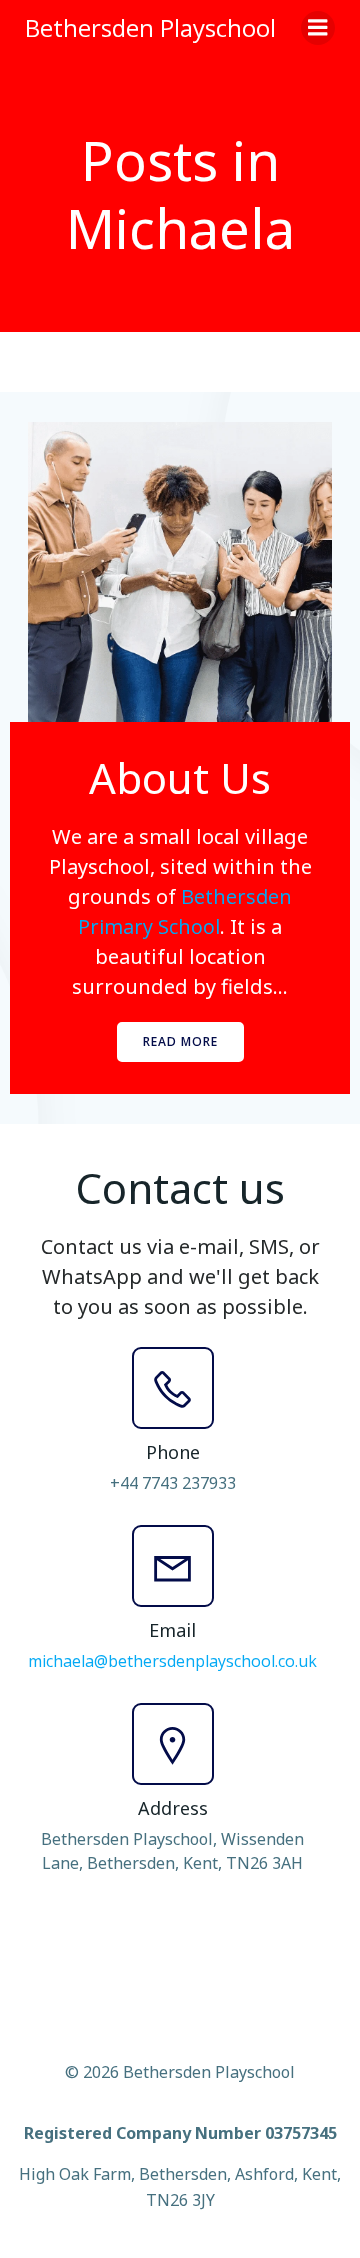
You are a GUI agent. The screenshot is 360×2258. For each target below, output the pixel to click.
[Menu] (318, 28)
